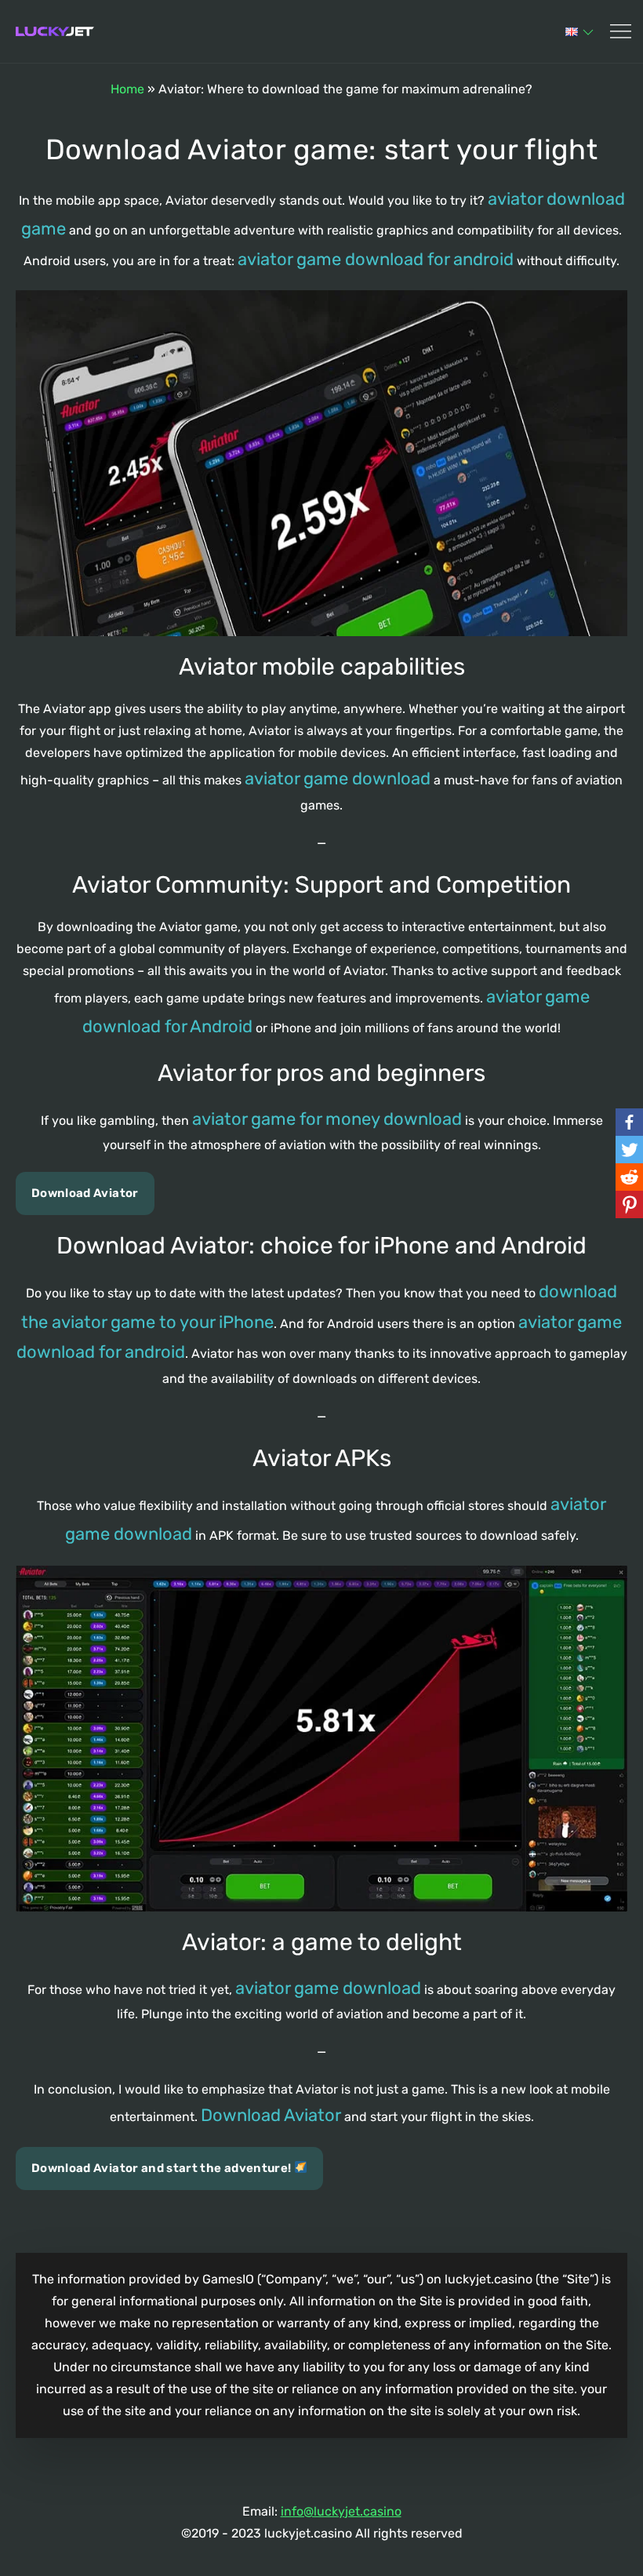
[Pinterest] (629, 1204)
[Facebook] (629, 1122)
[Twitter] (629, 1150)
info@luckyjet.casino (341, 2511)
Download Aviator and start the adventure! (163, 2168)
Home (127, 89)
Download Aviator (85, 1193)
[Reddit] (629, 1177)
